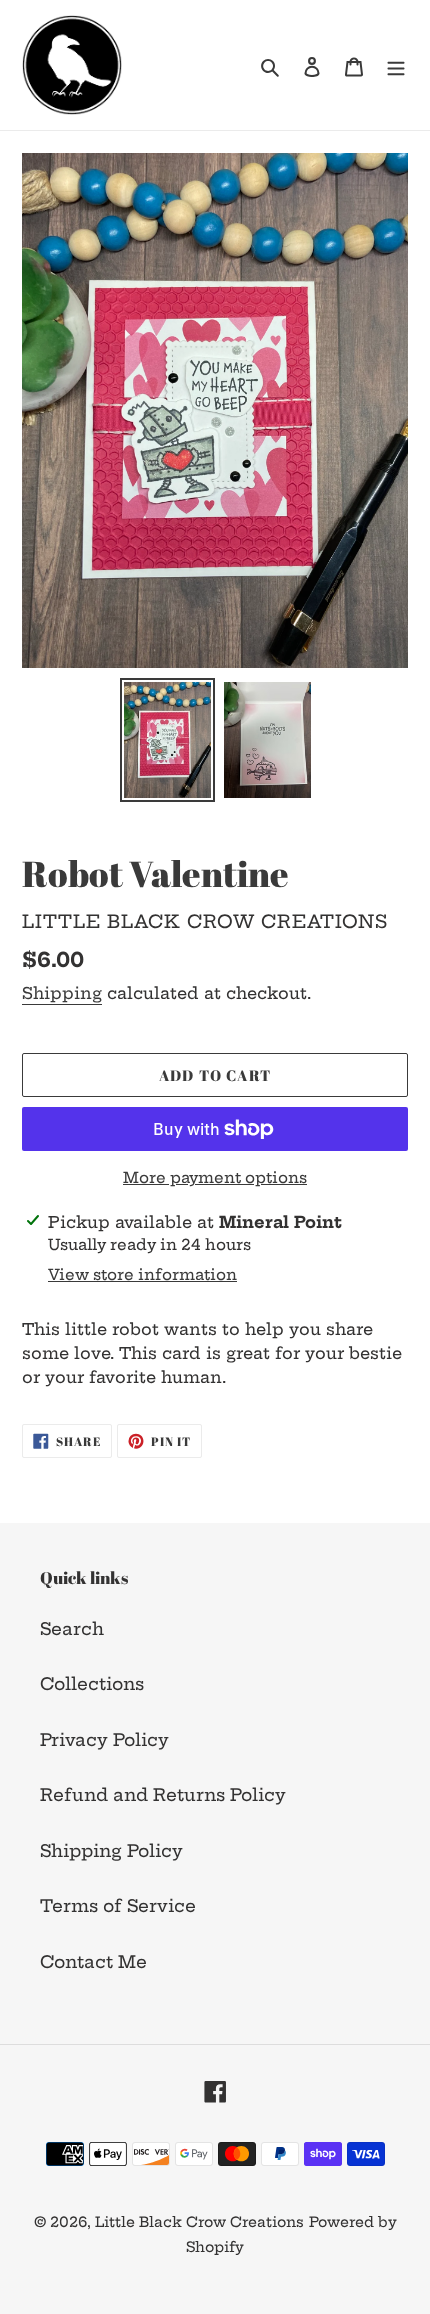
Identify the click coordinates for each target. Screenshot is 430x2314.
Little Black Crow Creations (199, 2222)
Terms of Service (118, 1905)
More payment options (215, 1177)
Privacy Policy (104, 1739)
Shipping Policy (111, 1850)
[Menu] (396, 65)
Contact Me (93, 1961)
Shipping (62, 993)
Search (72, 1628)
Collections (92, 1683)
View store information (142, 1274)
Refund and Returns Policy (163, 1794)
